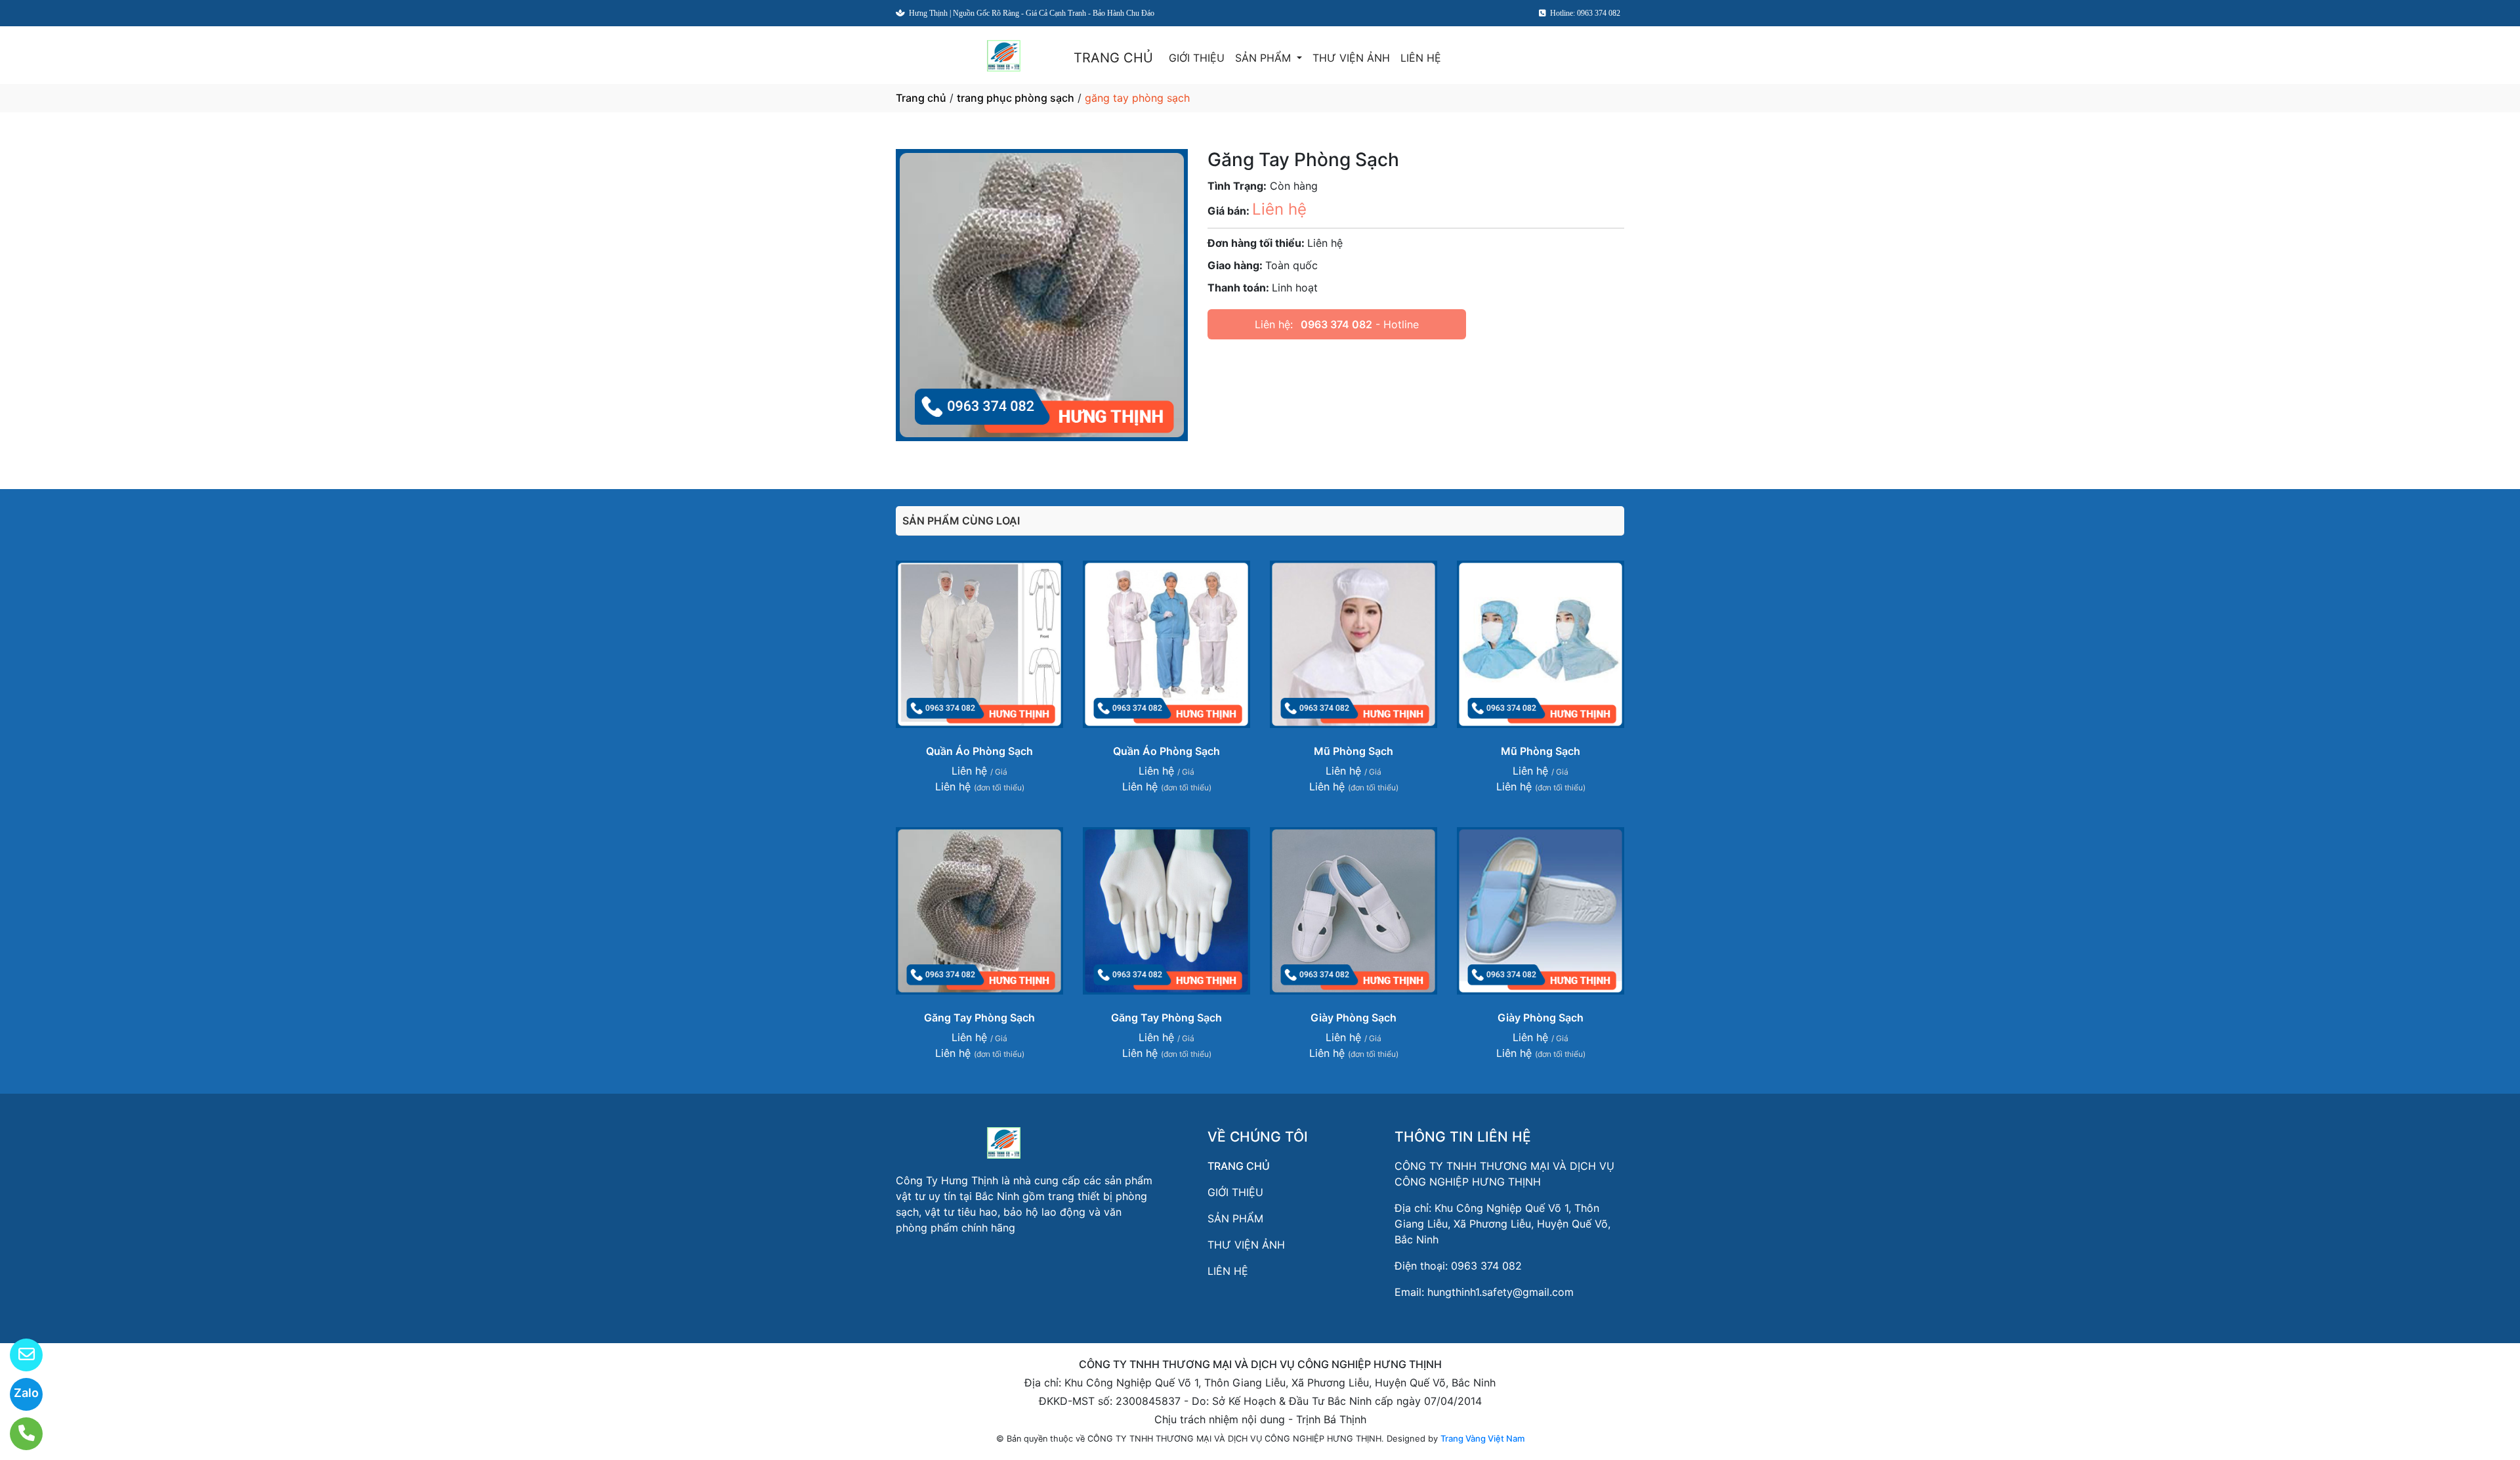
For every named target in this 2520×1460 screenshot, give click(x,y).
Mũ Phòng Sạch (1354, 751)
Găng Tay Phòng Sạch (979, 1018)
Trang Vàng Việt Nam (1482, 1438)
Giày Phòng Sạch (1354, 1018)
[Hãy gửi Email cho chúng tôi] (18, 1355)
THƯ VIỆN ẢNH (1351, 58)
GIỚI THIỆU (1197, 58)
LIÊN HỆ (1421, 58)
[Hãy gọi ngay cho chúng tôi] (18, 1434)
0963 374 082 (1336, 324)
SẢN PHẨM (1265, 58)
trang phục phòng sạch (1016, 98)
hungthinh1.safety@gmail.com (1501, 1292)
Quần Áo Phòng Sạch (979, 751)
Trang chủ (921, 98)
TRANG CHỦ (1113, 58)
